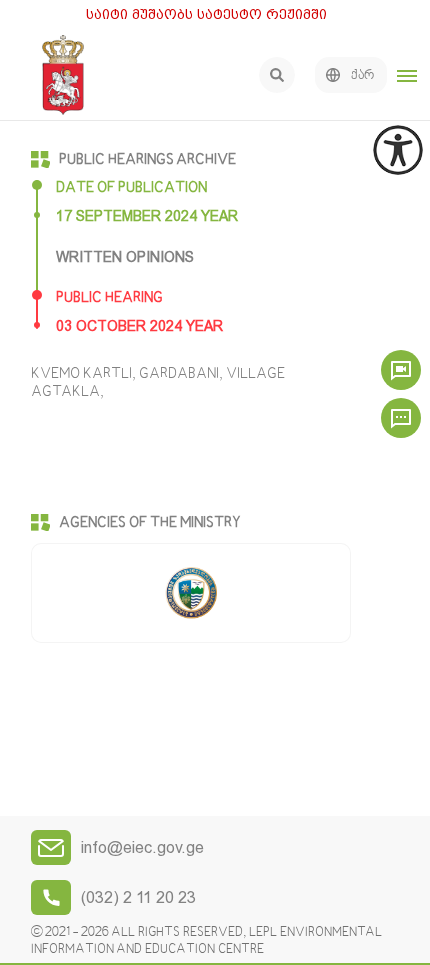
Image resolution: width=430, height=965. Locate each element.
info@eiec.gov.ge (142, 847)
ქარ (362, 76)
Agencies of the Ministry (150, 523)
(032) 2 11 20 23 (138, 897)
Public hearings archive (147, 160)
